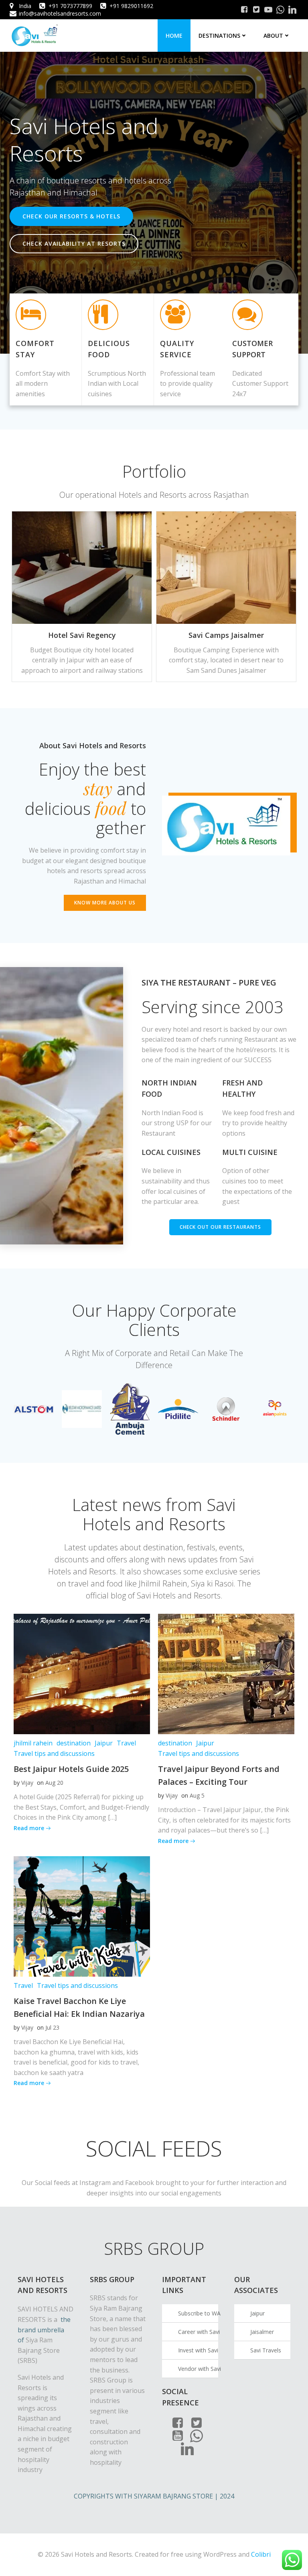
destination (74, 1743)
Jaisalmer (262, 2332)
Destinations (219, 36)
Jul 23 (52, 2027)
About (273, 36)
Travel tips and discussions (54, 1753)
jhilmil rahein (33, 1743)
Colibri (261, 2554)
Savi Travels (266, 2350)
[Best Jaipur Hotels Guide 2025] (82, 1674)
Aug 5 (197, 1795)
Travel (126, 1743)
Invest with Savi (198, 2350)
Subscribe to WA (198, 2313)
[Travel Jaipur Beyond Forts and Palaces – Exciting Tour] (226, 1674)
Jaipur (104, 1743)
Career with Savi (198, 2332)
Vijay (27, 1783)
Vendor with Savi (198, 2369)
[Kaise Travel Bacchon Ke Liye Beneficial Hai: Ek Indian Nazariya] (82, 1916)
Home (174, 36)
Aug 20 (54, 1783)
